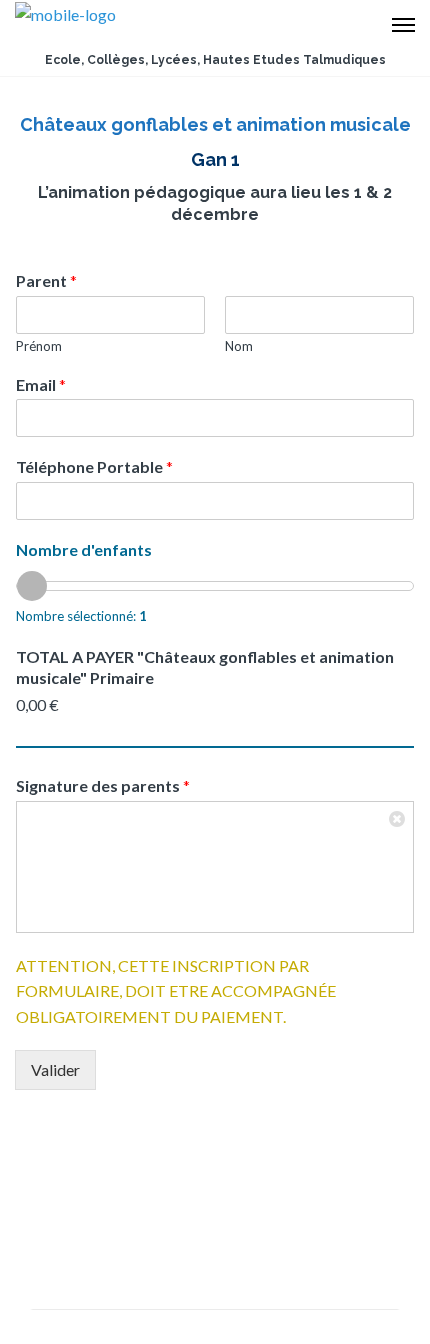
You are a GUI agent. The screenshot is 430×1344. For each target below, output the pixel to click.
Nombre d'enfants (84, 549)
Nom (239, 346)
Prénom (39, 346)
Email (41, 384)
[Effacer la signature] (398, 817)
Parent (46, 280)
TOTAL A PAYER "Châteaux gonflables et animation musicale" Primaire (205, 667)
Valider (55, 1069)
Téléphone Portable (94, 466)
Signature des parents (103, 785)
